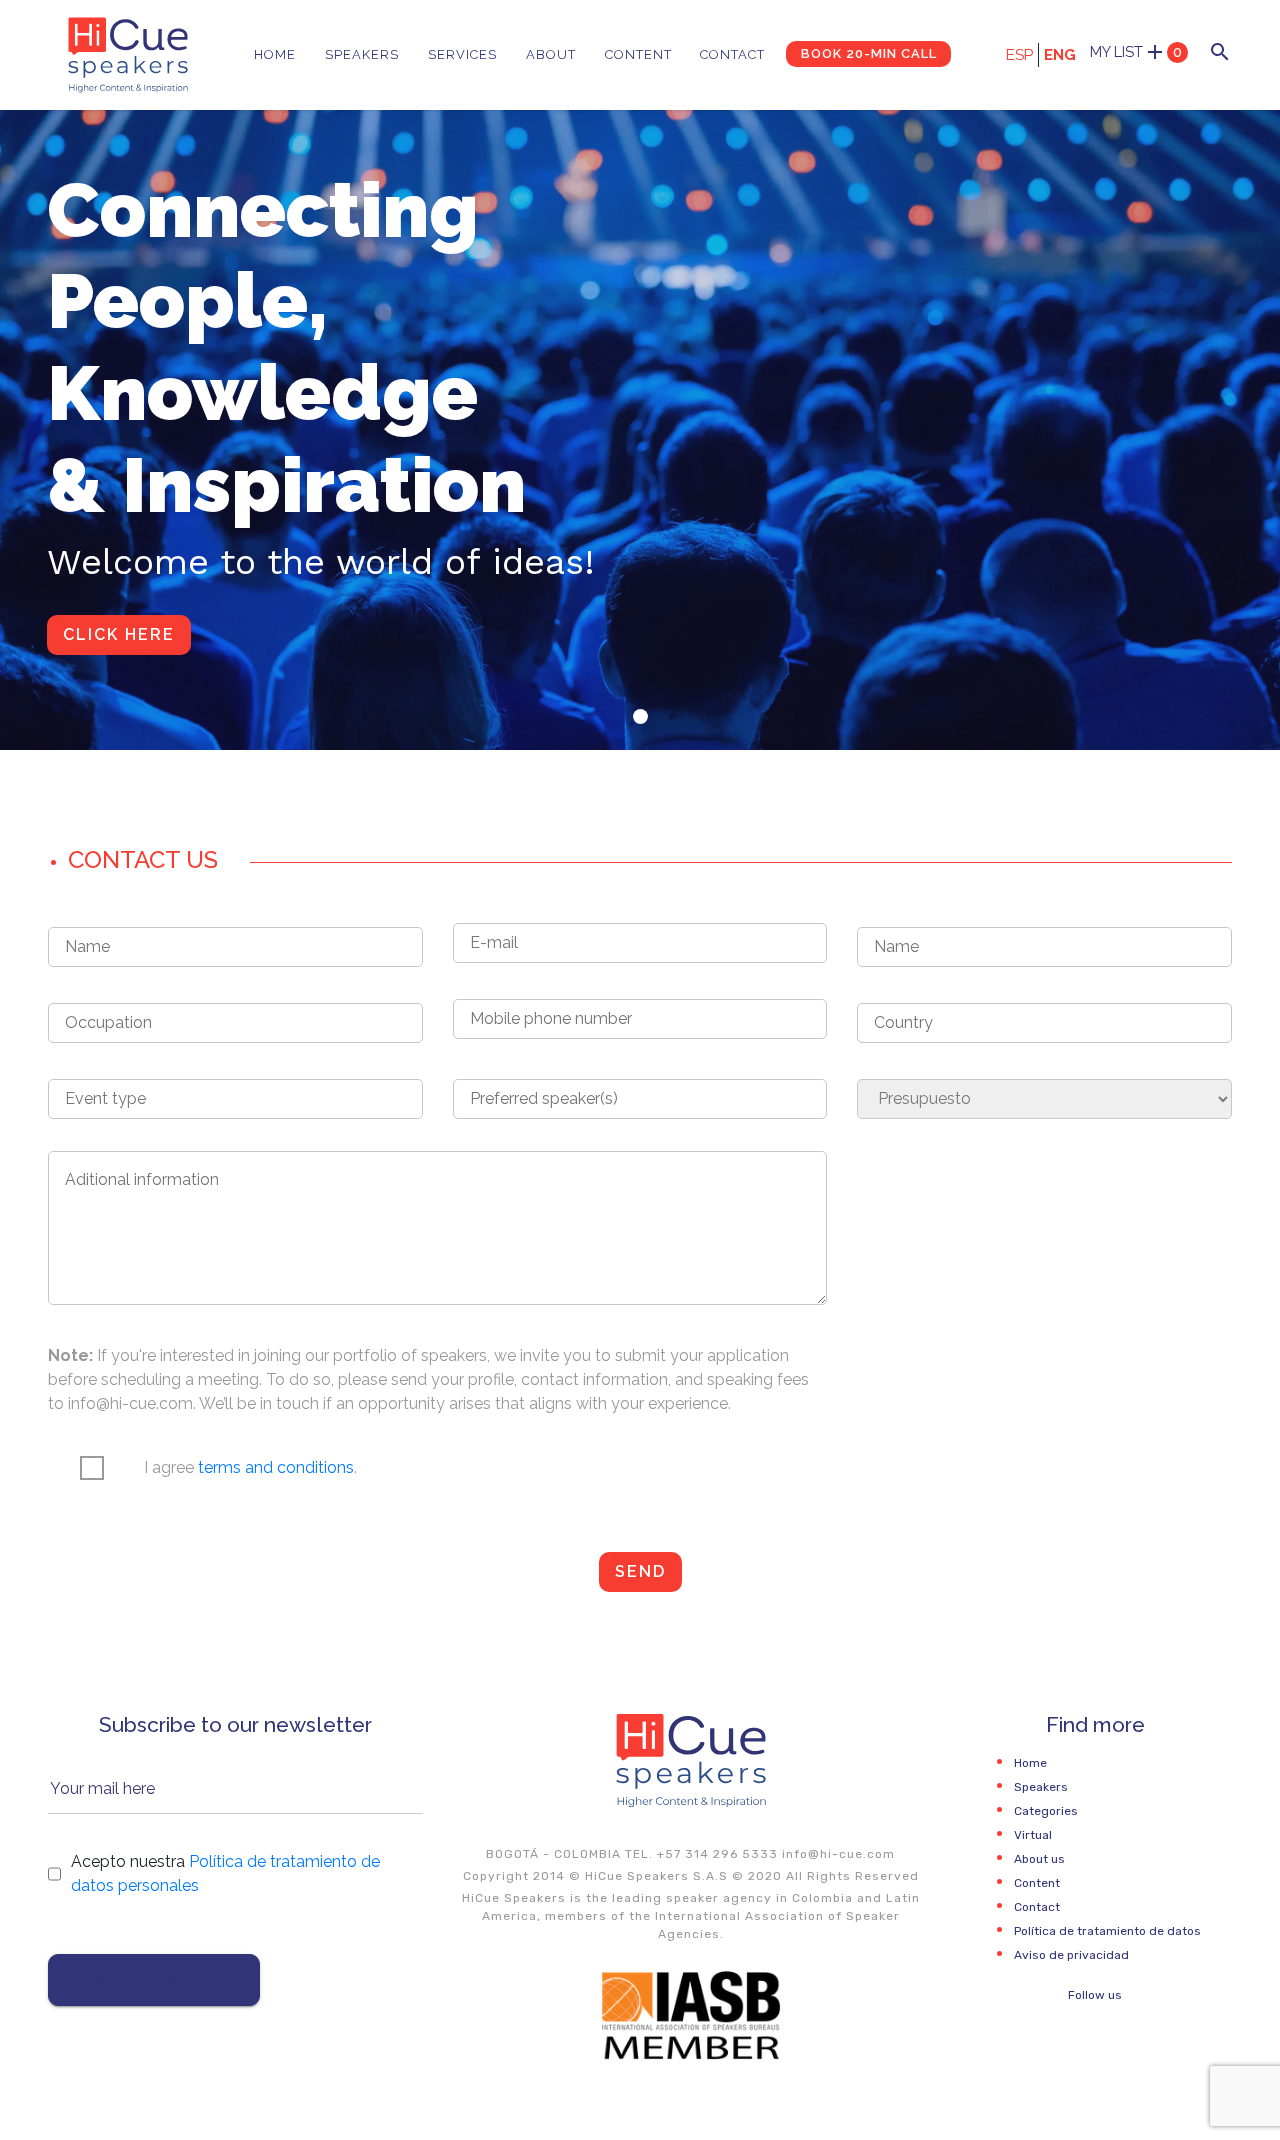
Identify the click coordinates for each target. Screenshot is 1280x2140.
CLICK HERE (119, 634)
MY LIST (1136, 52)
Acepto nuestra (225, 1873)
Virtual (1033, 1835)
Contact (732, 54)
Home (275, 54)
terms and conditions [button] (276, 1467)
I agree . (250, 1467)
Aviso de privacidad (1071, 1955)
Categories (1046, 1811)
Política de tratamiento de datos (1107, 1931)
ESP (1019, 55)
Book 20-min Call (869, 53)
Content (638, 54)
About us (1039, 1859)
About (551, 54)
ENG (1060, 55)
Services (462, 54)
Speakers (362, 54)
